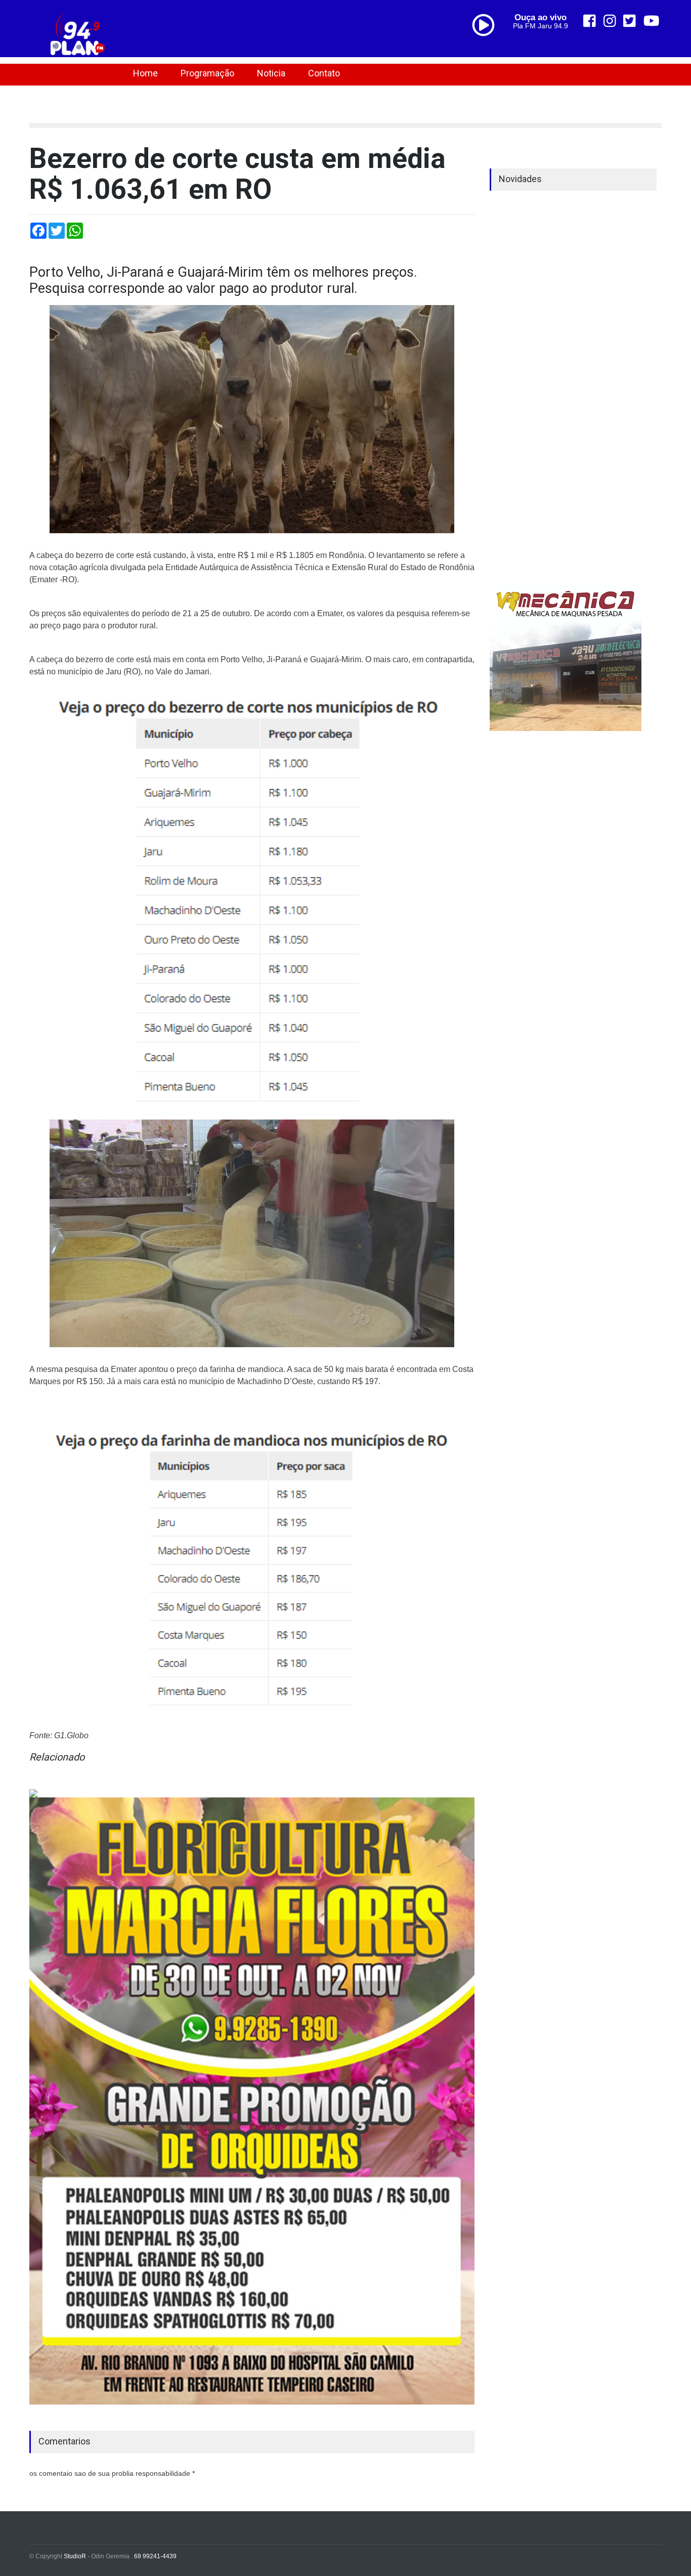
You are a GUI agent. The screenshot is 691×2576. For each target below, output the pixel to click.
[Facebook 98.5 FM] (590, 21)
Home (145, 73)
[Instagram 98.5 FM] (610, 21)
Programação (207, 73)
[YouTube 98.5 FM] (652, 21)
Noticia (271, 73)
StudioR (75, 2556)
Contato (324, 73)
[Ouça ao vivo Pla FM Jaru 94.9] (487, 47)
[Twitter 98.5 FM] (630, 21)
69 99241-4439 (155, 2556)
